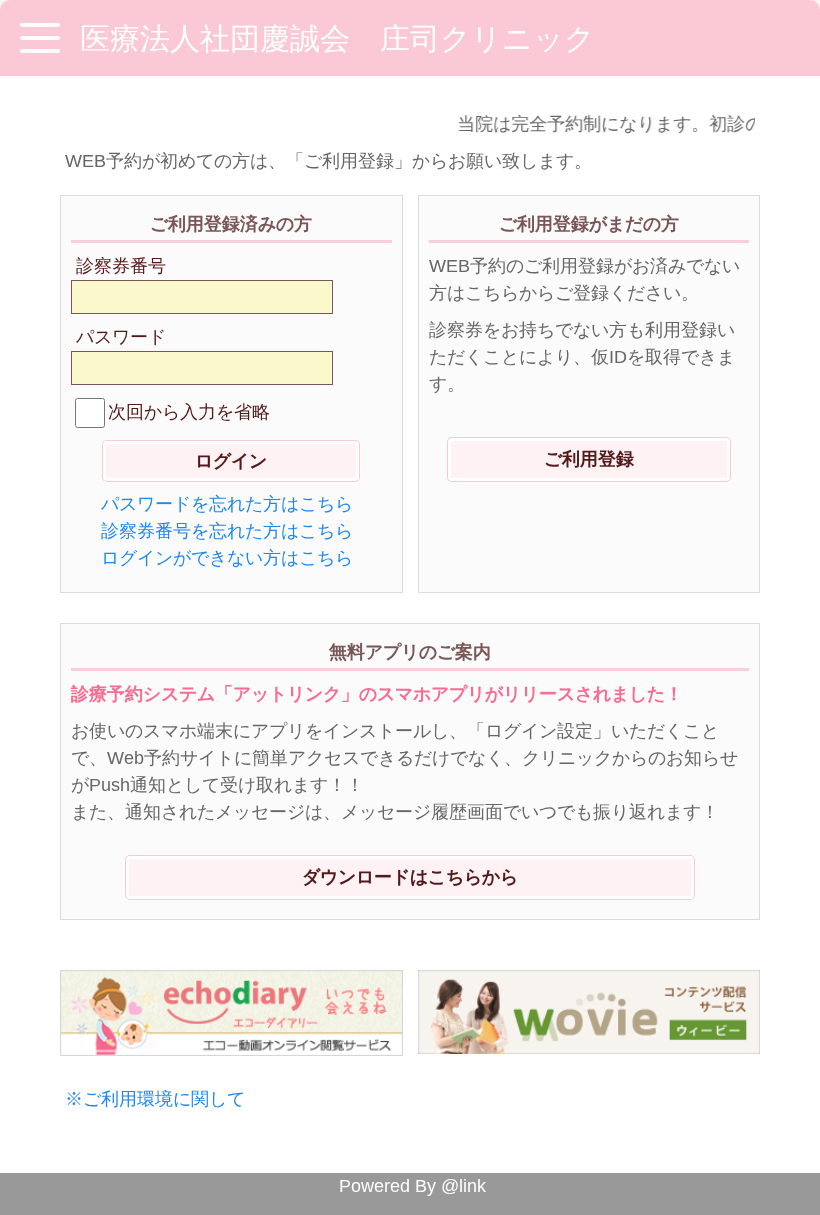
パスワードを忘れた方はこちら (227, 504)
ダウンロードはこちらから (410, 877)
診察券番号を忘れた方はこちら (227, 531)
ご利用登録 (589, 459)
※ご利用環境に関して (155, 1099)
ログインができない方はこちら (227, 558)
